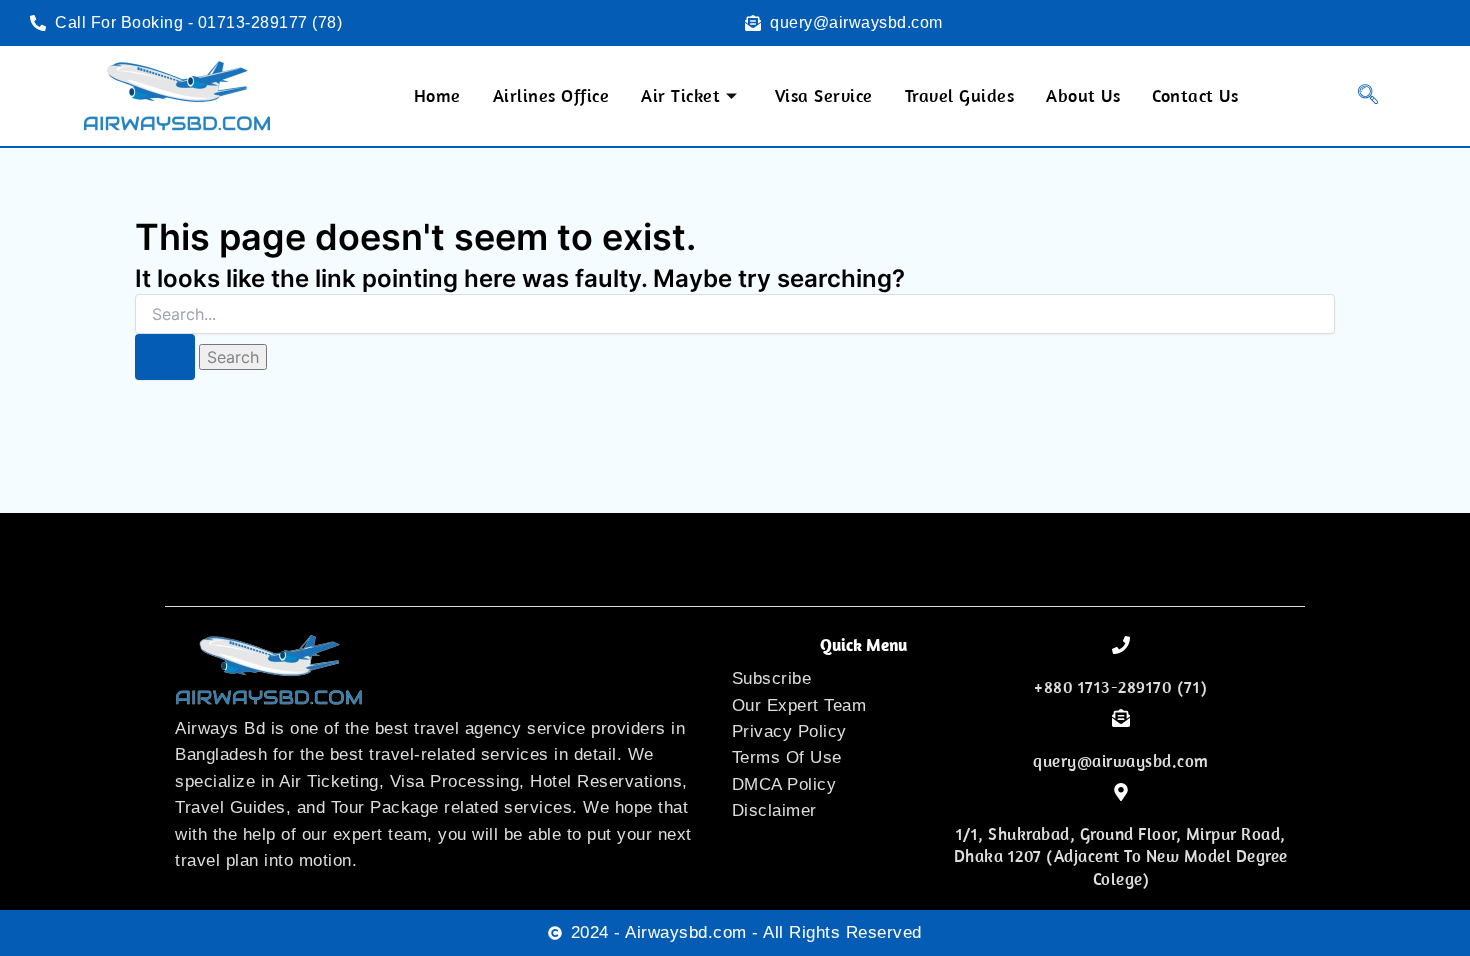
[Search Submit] (165, 357)
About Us (1083, 95)
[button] (1355, 96)
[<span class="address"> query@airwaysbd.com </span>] (1121, 718)
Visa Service (824, 95)
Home (437, 95)
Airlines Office (551, 95)
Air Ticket (680, 95)
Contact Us (1195, 95)
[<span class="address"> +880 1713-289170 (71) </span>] (1121, 645)
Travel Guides (960, 95)
